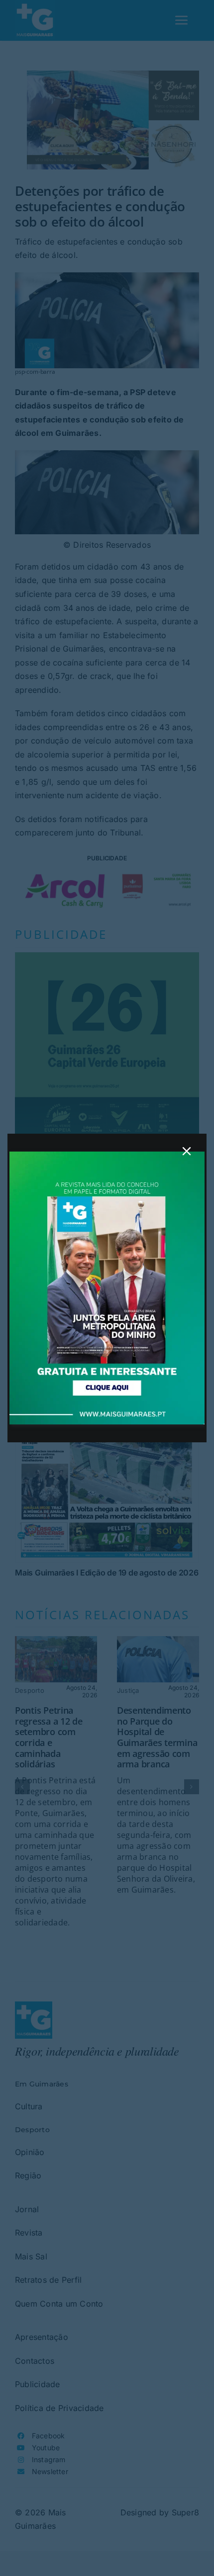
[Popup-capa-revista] (107, 1156)
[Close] (187, 1151)
